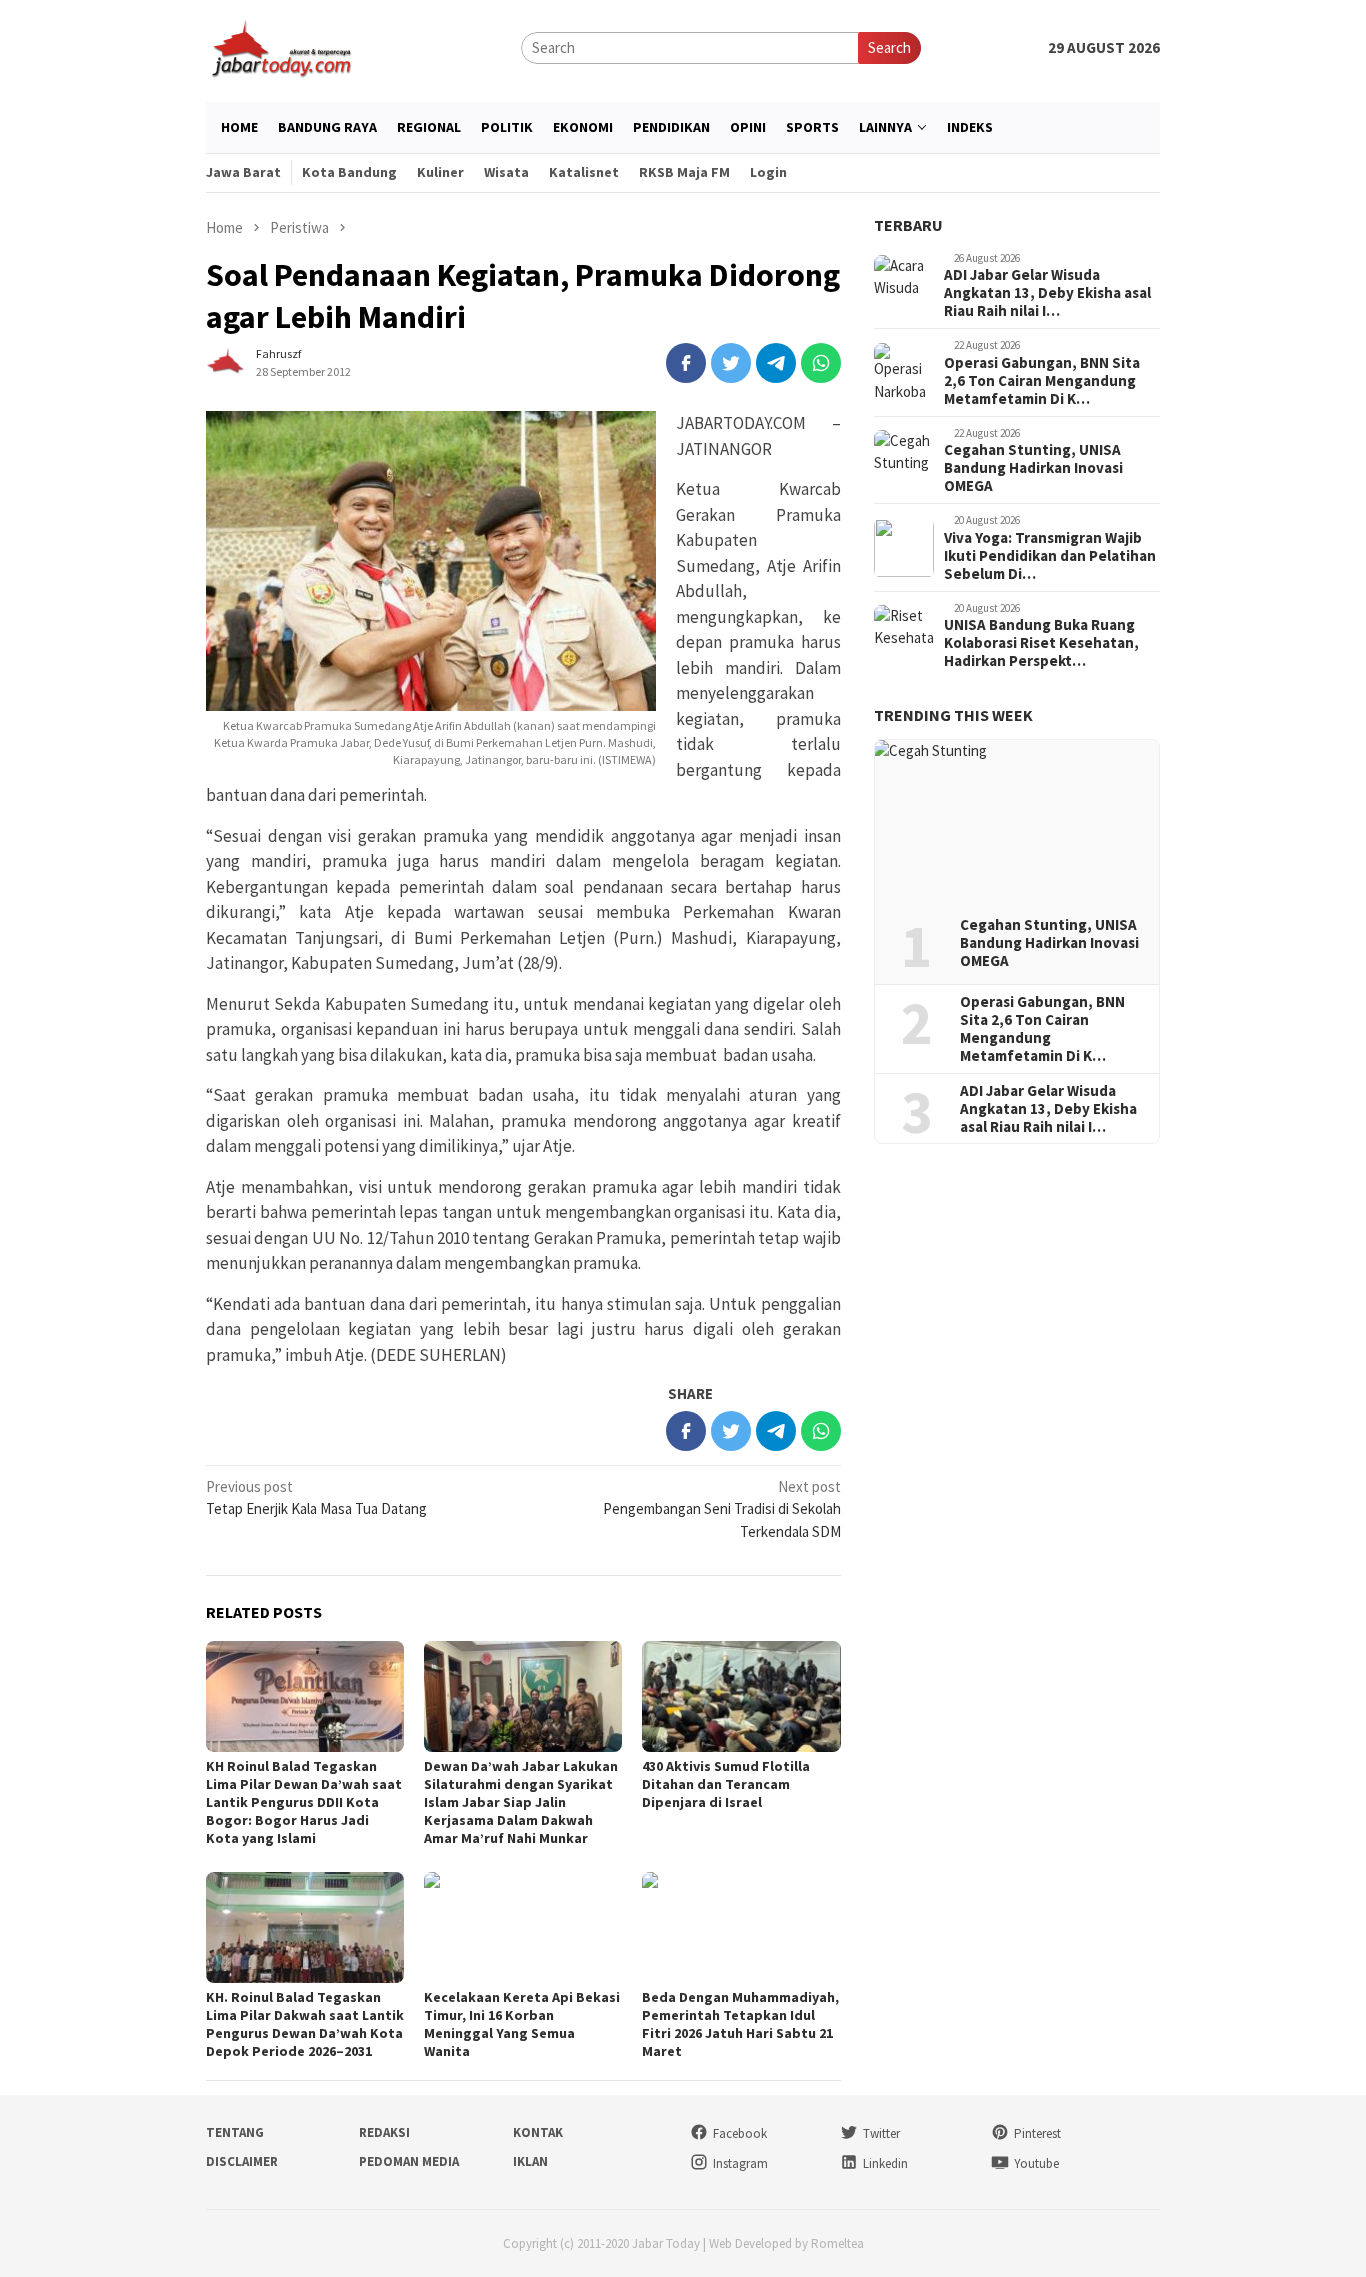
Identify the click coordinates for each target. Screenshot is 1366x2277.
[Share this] (686, 363)
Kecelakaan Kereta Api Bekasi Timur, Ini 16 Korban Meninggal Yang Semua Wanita (522, 2024)
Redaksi (384, 2132)
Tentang (235, 2132)
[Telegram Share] (776, 363)
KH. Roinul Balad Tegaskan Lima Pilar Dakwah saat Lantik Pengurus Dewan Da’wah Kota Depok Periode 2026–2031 (305, 2024)
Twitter (881, 2133)
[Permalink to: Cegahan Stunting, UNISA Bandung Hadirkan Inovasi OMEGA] (1017, 821)
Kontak (538, 2132)
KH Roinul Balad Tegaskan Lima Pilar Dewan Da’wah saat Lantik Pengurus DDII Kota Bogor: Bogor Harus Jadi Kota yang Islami (304, 1802)
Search (889, 47)
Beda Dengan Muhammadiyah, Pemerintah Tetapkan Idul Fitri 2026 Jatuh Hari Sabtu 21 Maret (740, 2024)
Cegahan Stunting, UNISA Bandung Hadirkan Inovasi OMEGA (1033, 469)
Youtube (1036, 2163)
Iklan (530, 2161)
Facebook (740, 2133)
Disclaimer (242, 2161)
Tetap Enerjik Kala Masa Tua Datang (316, 1498)
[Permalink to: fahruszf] (226, 361)
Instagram (740, 2163)
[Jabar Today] (281, 46)
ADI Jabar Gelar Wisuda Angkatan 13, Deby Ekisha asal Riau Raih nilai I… (1047, 294)
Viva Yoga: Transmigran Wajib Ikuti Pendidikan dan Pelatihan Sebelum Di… (1050, 556)
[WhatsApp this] (821, 363)
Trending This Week (953, 716)
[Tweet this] (731, 363)
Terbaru (908, 225)
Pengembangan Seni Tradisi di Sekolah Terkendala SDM (722, 1509)
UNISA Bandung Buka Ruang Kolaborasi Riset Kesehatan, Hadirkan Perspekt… (1041, 644)
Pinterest (1037, 2133)
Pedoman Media (409, 2161)
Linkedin (885, 2163)
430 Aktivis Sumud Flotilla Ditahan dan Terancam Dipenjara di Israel (726, 1784)
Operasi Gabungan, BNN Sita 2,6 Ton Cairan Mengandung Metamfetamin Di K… (1042, 381)
